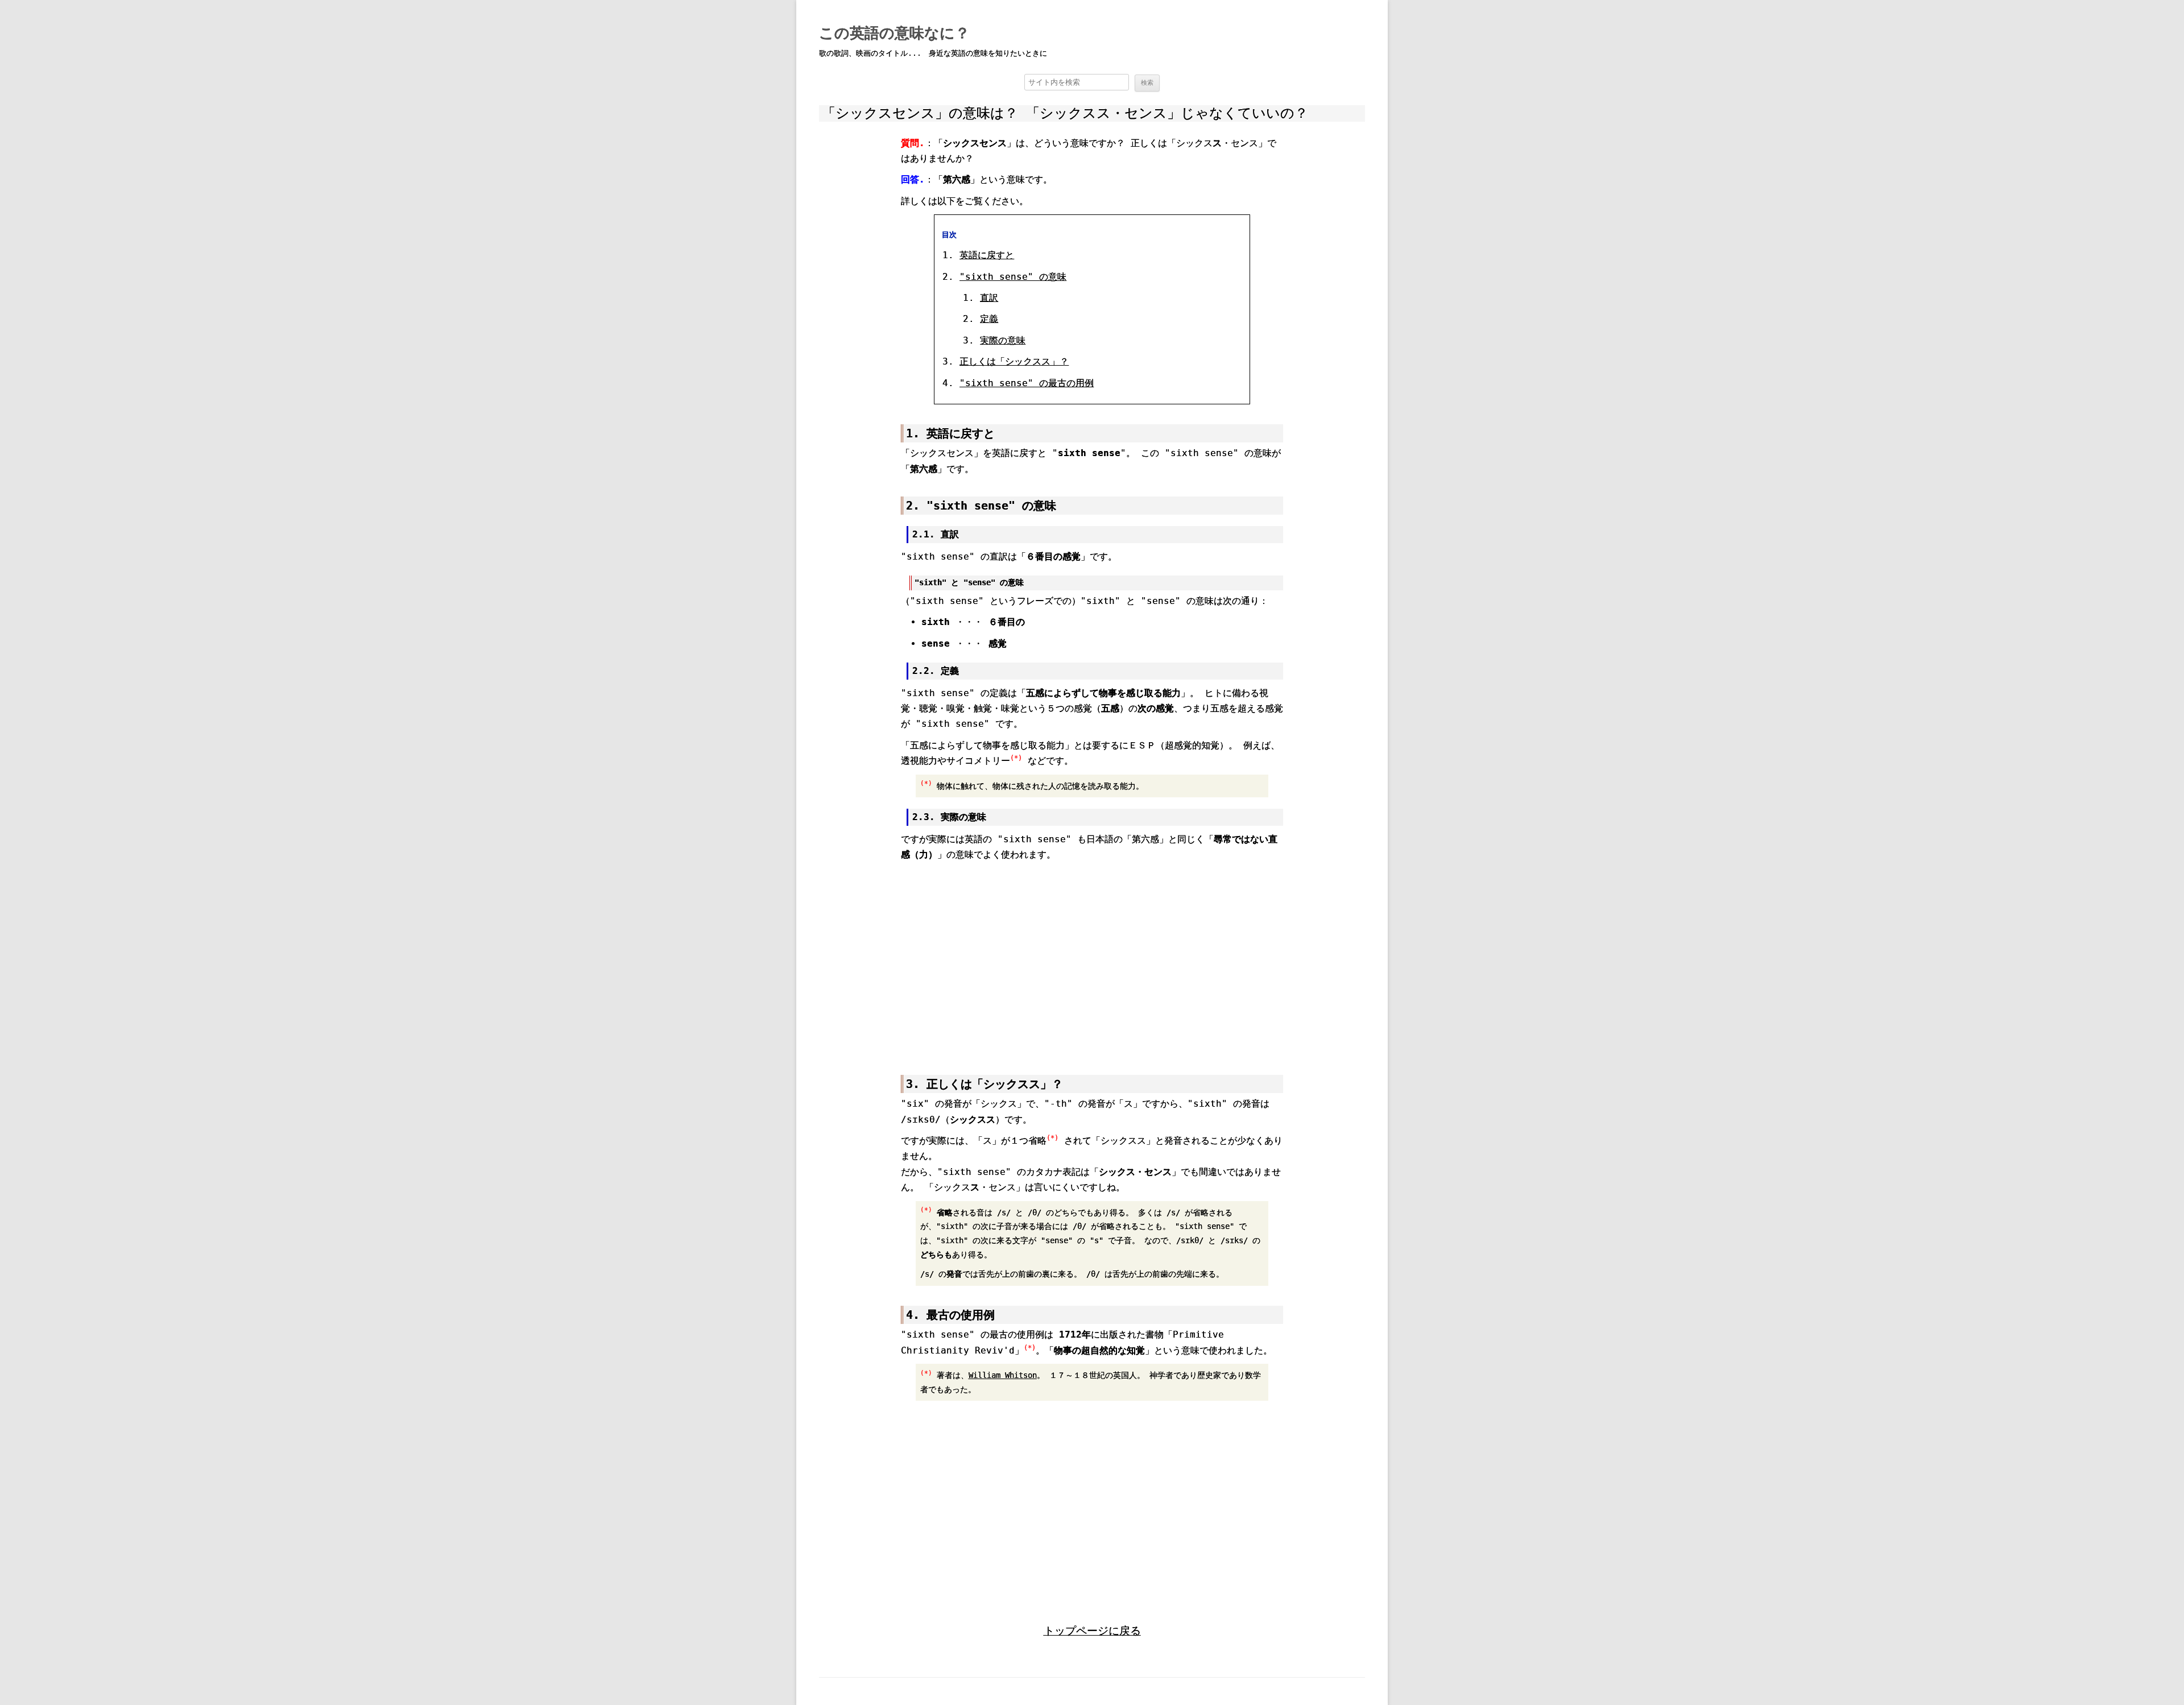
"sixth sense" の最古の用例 (1027, 383)
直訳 (989, 298)
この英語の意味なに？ (894, 33)
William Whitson (1003, 1375)
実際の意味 (1003, 340)
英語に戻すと (987, 255)
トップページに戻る (1092, 1631)
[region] (1092, 959)
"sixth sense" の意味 (1013, 277)
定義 (989, 319)
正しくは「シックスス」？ (1014, 361)
